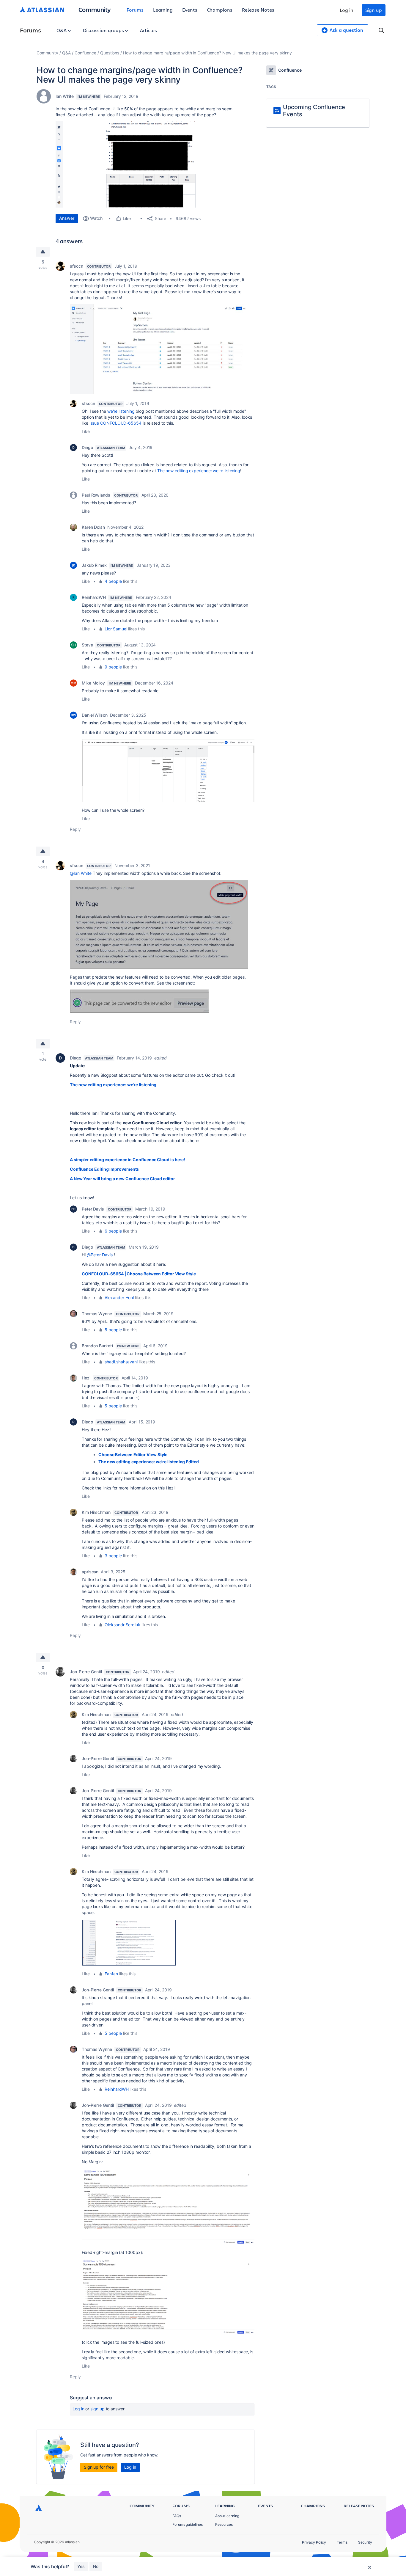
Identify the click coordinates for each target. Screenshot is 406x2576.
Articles (148, 30)
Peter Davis (93, 1209)
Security (365, 2542)
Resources (224, 2524)
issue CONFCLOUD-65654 (115, 423)
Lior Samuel (116, 629)
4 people (113, 581)
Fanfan (111, 1974)
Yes (81, 2566)
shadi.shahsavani (121, 1362)
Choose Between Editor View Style (133, 1455)
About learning (227, 2516)
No (96, 2566)
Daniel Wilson (95, 715)
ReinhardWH (94, 597)
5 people (113, 1330)
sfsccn (77, 266)
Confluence (85, 53)
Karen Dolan (93, 527)
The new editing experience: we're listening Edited (149, 1462)
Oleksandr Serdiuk (122, 1625)
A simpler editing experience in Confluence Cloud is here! (128, 1160)
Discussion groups (104, 30)
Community (95, 9)
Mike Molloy (93, 683)
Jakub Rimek (94, 565)
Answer (67, 218)
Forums (135, 10)
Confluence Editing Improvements (104, 1169)
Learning (163, 10)
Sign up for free (99, 2467)
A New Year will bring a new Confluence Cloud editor (122, 1179)
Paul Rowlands (96, 495)
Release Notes (258, 10)
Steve (87, 645)
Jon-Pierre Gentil (86, 1672)
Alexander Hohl (119, 1298)
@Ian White (81, 873)
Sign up (374, 10)
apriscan (90, 1572)
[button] (145, 164)
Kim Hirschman (96, 1512)
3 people (113, 1556)
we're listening (121, 411)
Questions (110, 53)
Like (86, 431)
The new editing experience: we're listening (199, 471)
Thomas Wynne (97, 1314)
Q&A (62, 30)
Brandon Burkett (97, 1346)
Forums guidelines (188, 2524)
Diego (87, 447)
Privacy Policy (314, 2542)
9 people (113, 667)
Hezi (86, 1378)
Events (190, 10)
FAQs (177, 2516)
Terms (342, 2542)
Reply (75, 829)
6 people (113, 1231)
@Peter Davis (100, 1255)
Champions (220, 10)
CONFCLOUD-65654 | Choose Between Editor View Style (139, 1274)
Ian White (65, 96)
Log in (347, 10)
